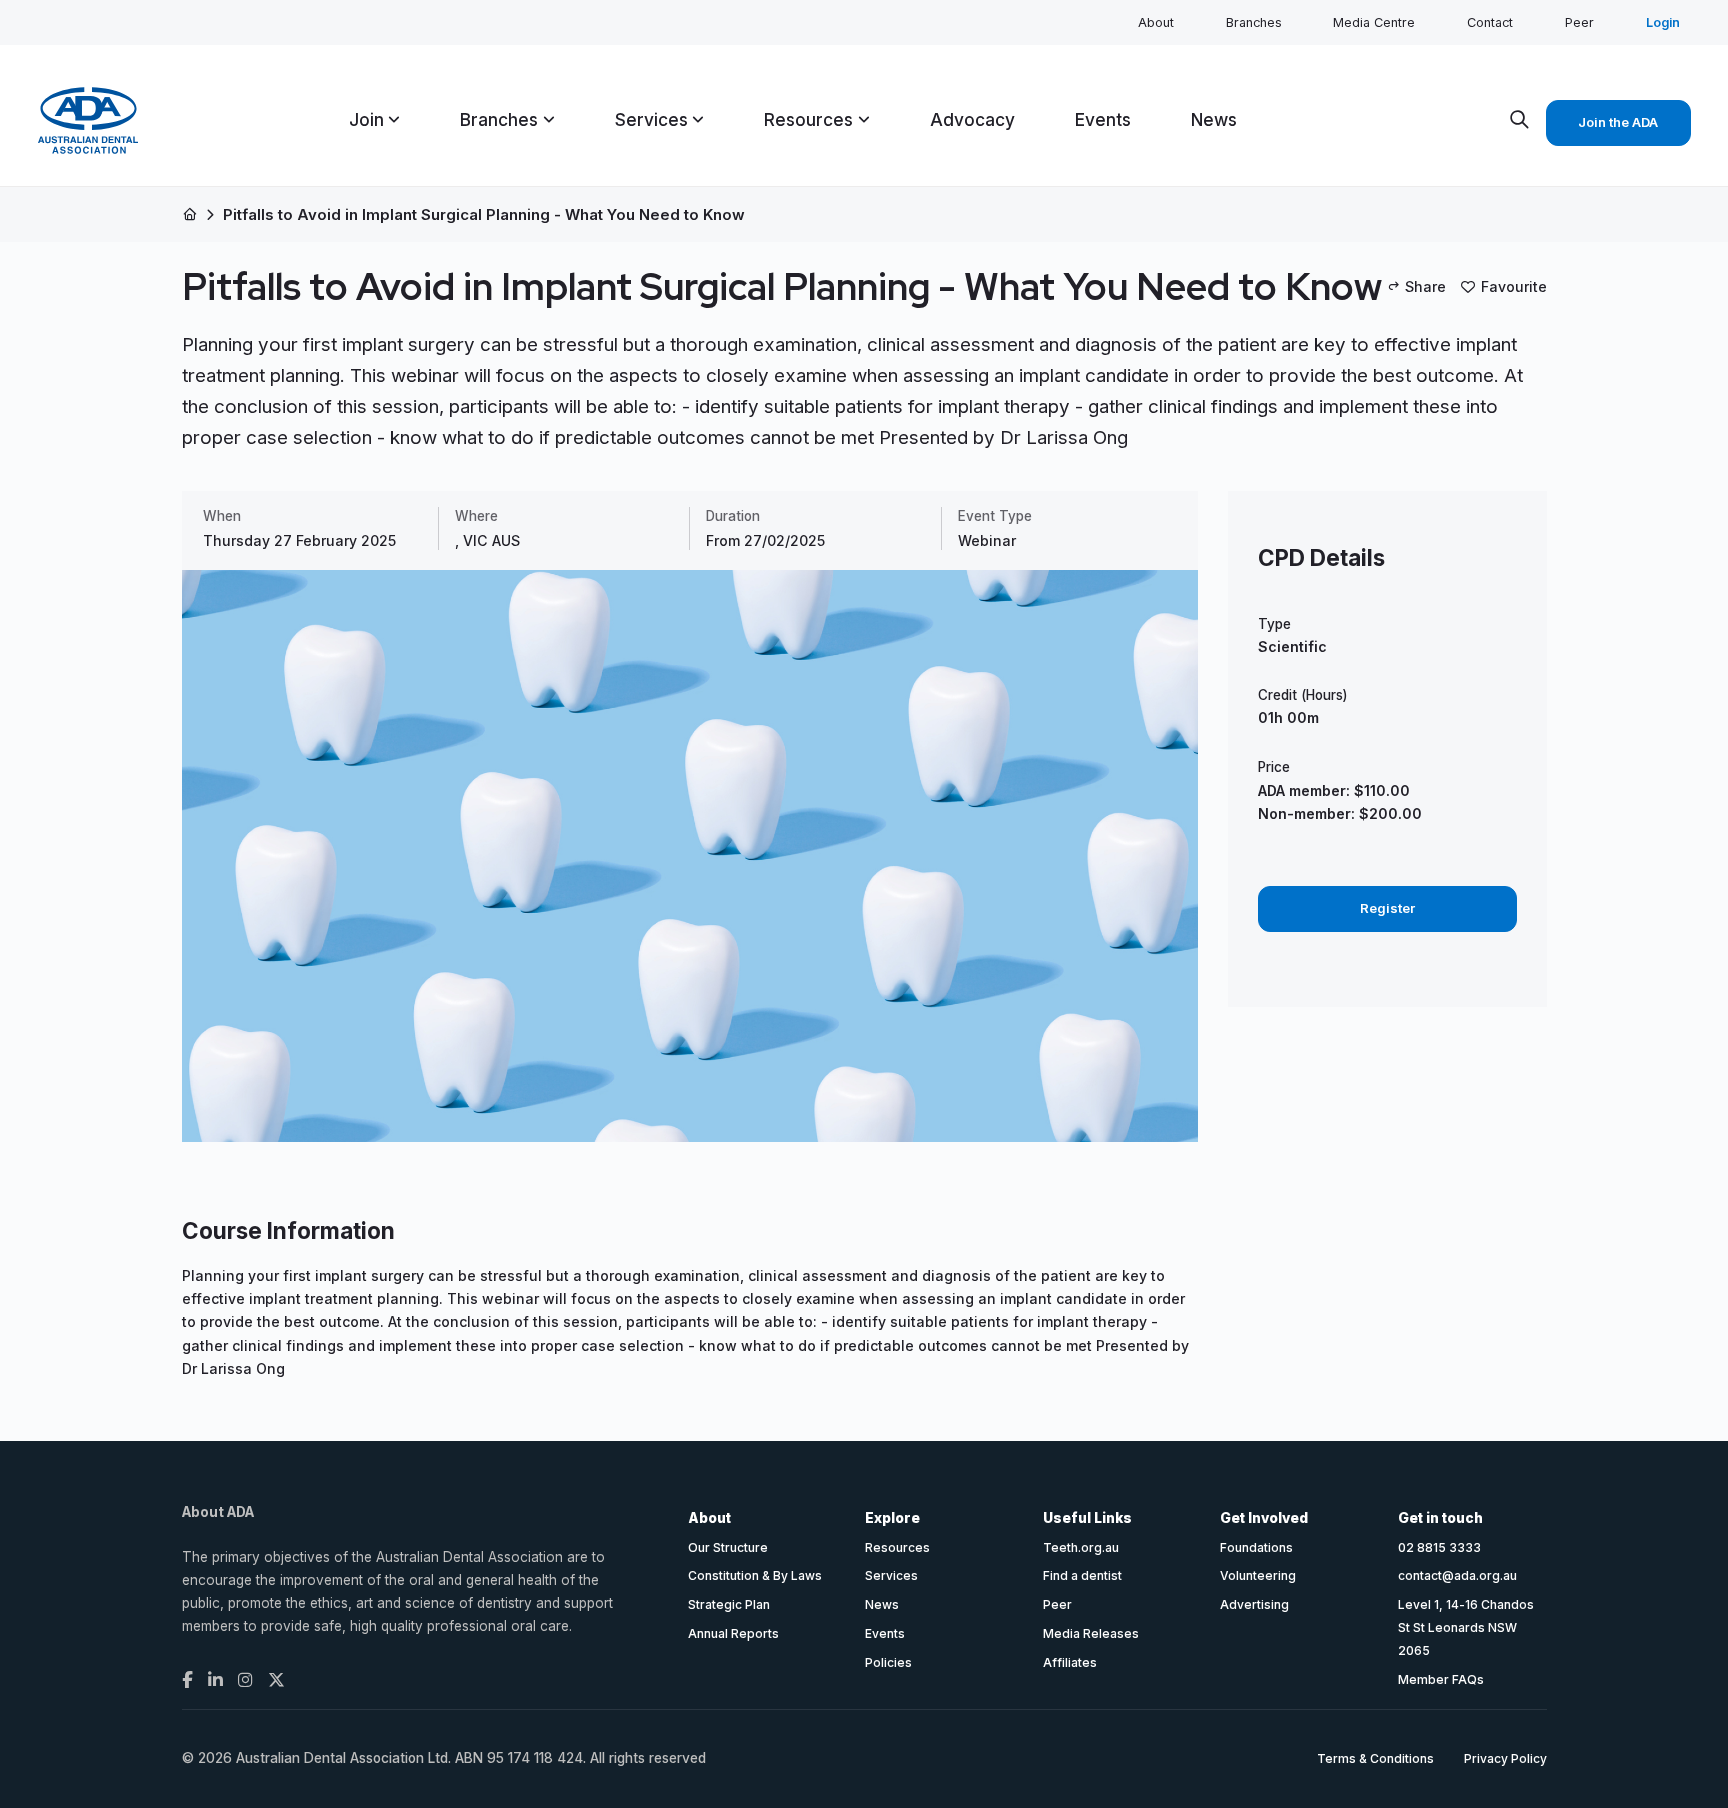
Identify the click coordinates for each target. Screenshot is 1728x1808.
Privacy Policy (1505, 1758)
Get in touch (1440, 1518)
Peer (1579, 22)
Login (1663, 22)
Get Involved (1264, 1518)
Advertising (1254, 1604)
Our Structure (728, 1547)
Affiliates (1070, 1662)
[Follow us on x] (276, 1680)
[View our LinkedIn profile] (215, 1680)
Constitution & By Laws (755, 1575)
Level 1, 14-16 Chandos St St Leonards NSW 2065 (1466, 1627)
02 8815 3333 (1439, 1547)
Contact (1490, 22)
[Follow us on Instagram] (245, 1680)
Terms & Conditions (1375, 1758)
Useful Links (1087, 1518)
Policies (888, 1662)
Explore (892, 1518)
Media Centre (1374, 22)
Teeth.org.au (1081, 1547)
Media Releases (1091, 1633)
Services (891, 1575)
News (882, 1604)
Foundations (1256, 1547)
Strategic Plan (729, 1604)
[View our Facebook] (187, 1680)
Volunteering (1258, 1575)
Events (885, 1633)
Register (1387, 908)
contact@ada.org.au (1457, 1575)
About (1156, 22)
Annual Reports (733, 1633)
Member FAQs (1441, 1679)
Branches (1254, 22)
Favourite (1514, 286)
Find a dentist (1082, 1575)
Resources (897, 1547)
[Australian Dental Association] (88, 120)
